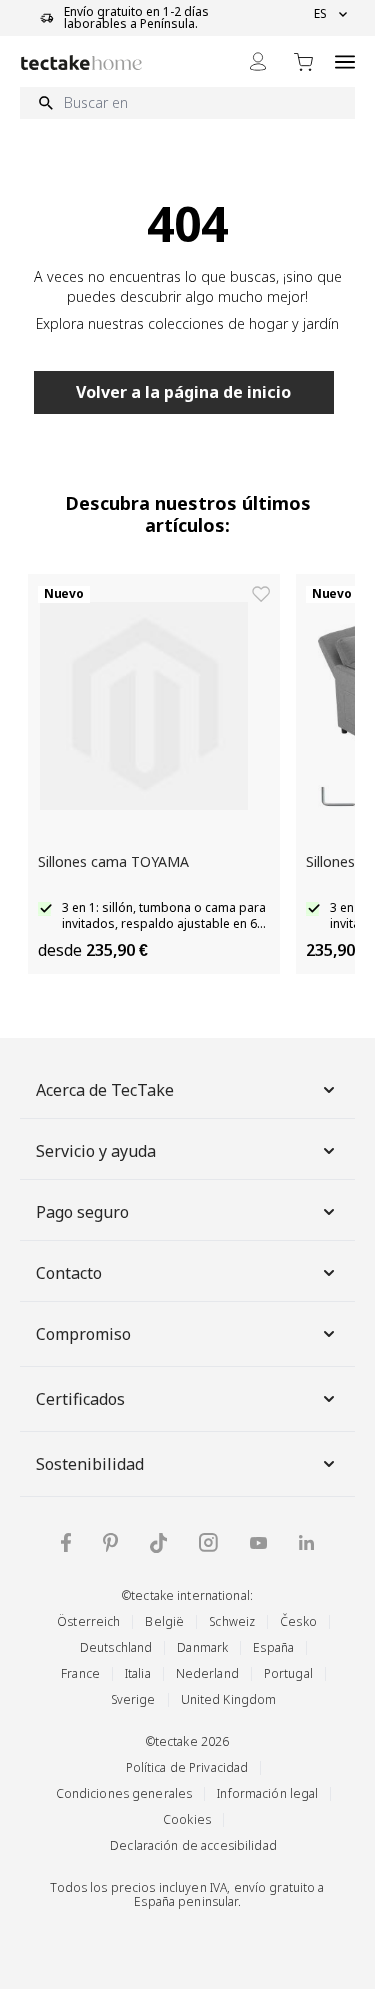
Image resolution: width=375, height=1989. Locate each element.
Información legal (267, 1793)
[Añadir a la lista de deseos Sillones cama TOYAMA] (261, 594)
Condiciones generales (124, 1793)
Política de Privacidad (187, 1767)
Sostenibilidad (90, 1464)
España (273, 1647)
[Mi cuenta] (258, 61)
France (80, 1673)
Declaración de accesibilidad (193, 1845)
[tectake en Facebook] (66, 1542)
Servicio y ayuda (96, 1151)
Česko (298, 1621)
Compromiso (83, 1334)
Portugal (288, 1673)
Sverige (133, 1699)
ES (320, 14)
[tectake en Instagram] (208, 1542)
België (164, 1621)
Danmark (202, 1647)
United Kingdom (229, 1699)
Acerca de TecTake (105, 1090)
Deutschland (116, 1647)
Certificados (80, 1399)
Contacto (69, 1273)
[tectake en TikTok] (159, 1543)
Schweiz (232, 1621)
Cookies (187, 1819)
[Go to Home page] (81, 62)
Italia (138, 1673)
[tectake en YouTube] (258, 1543)
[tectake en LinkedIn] (306, 1542)
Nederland (207, 1673)
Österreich (88, 1621)
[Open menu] (345, 61)
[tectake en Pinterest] (110, 1543)
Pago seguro (82, 1212)
